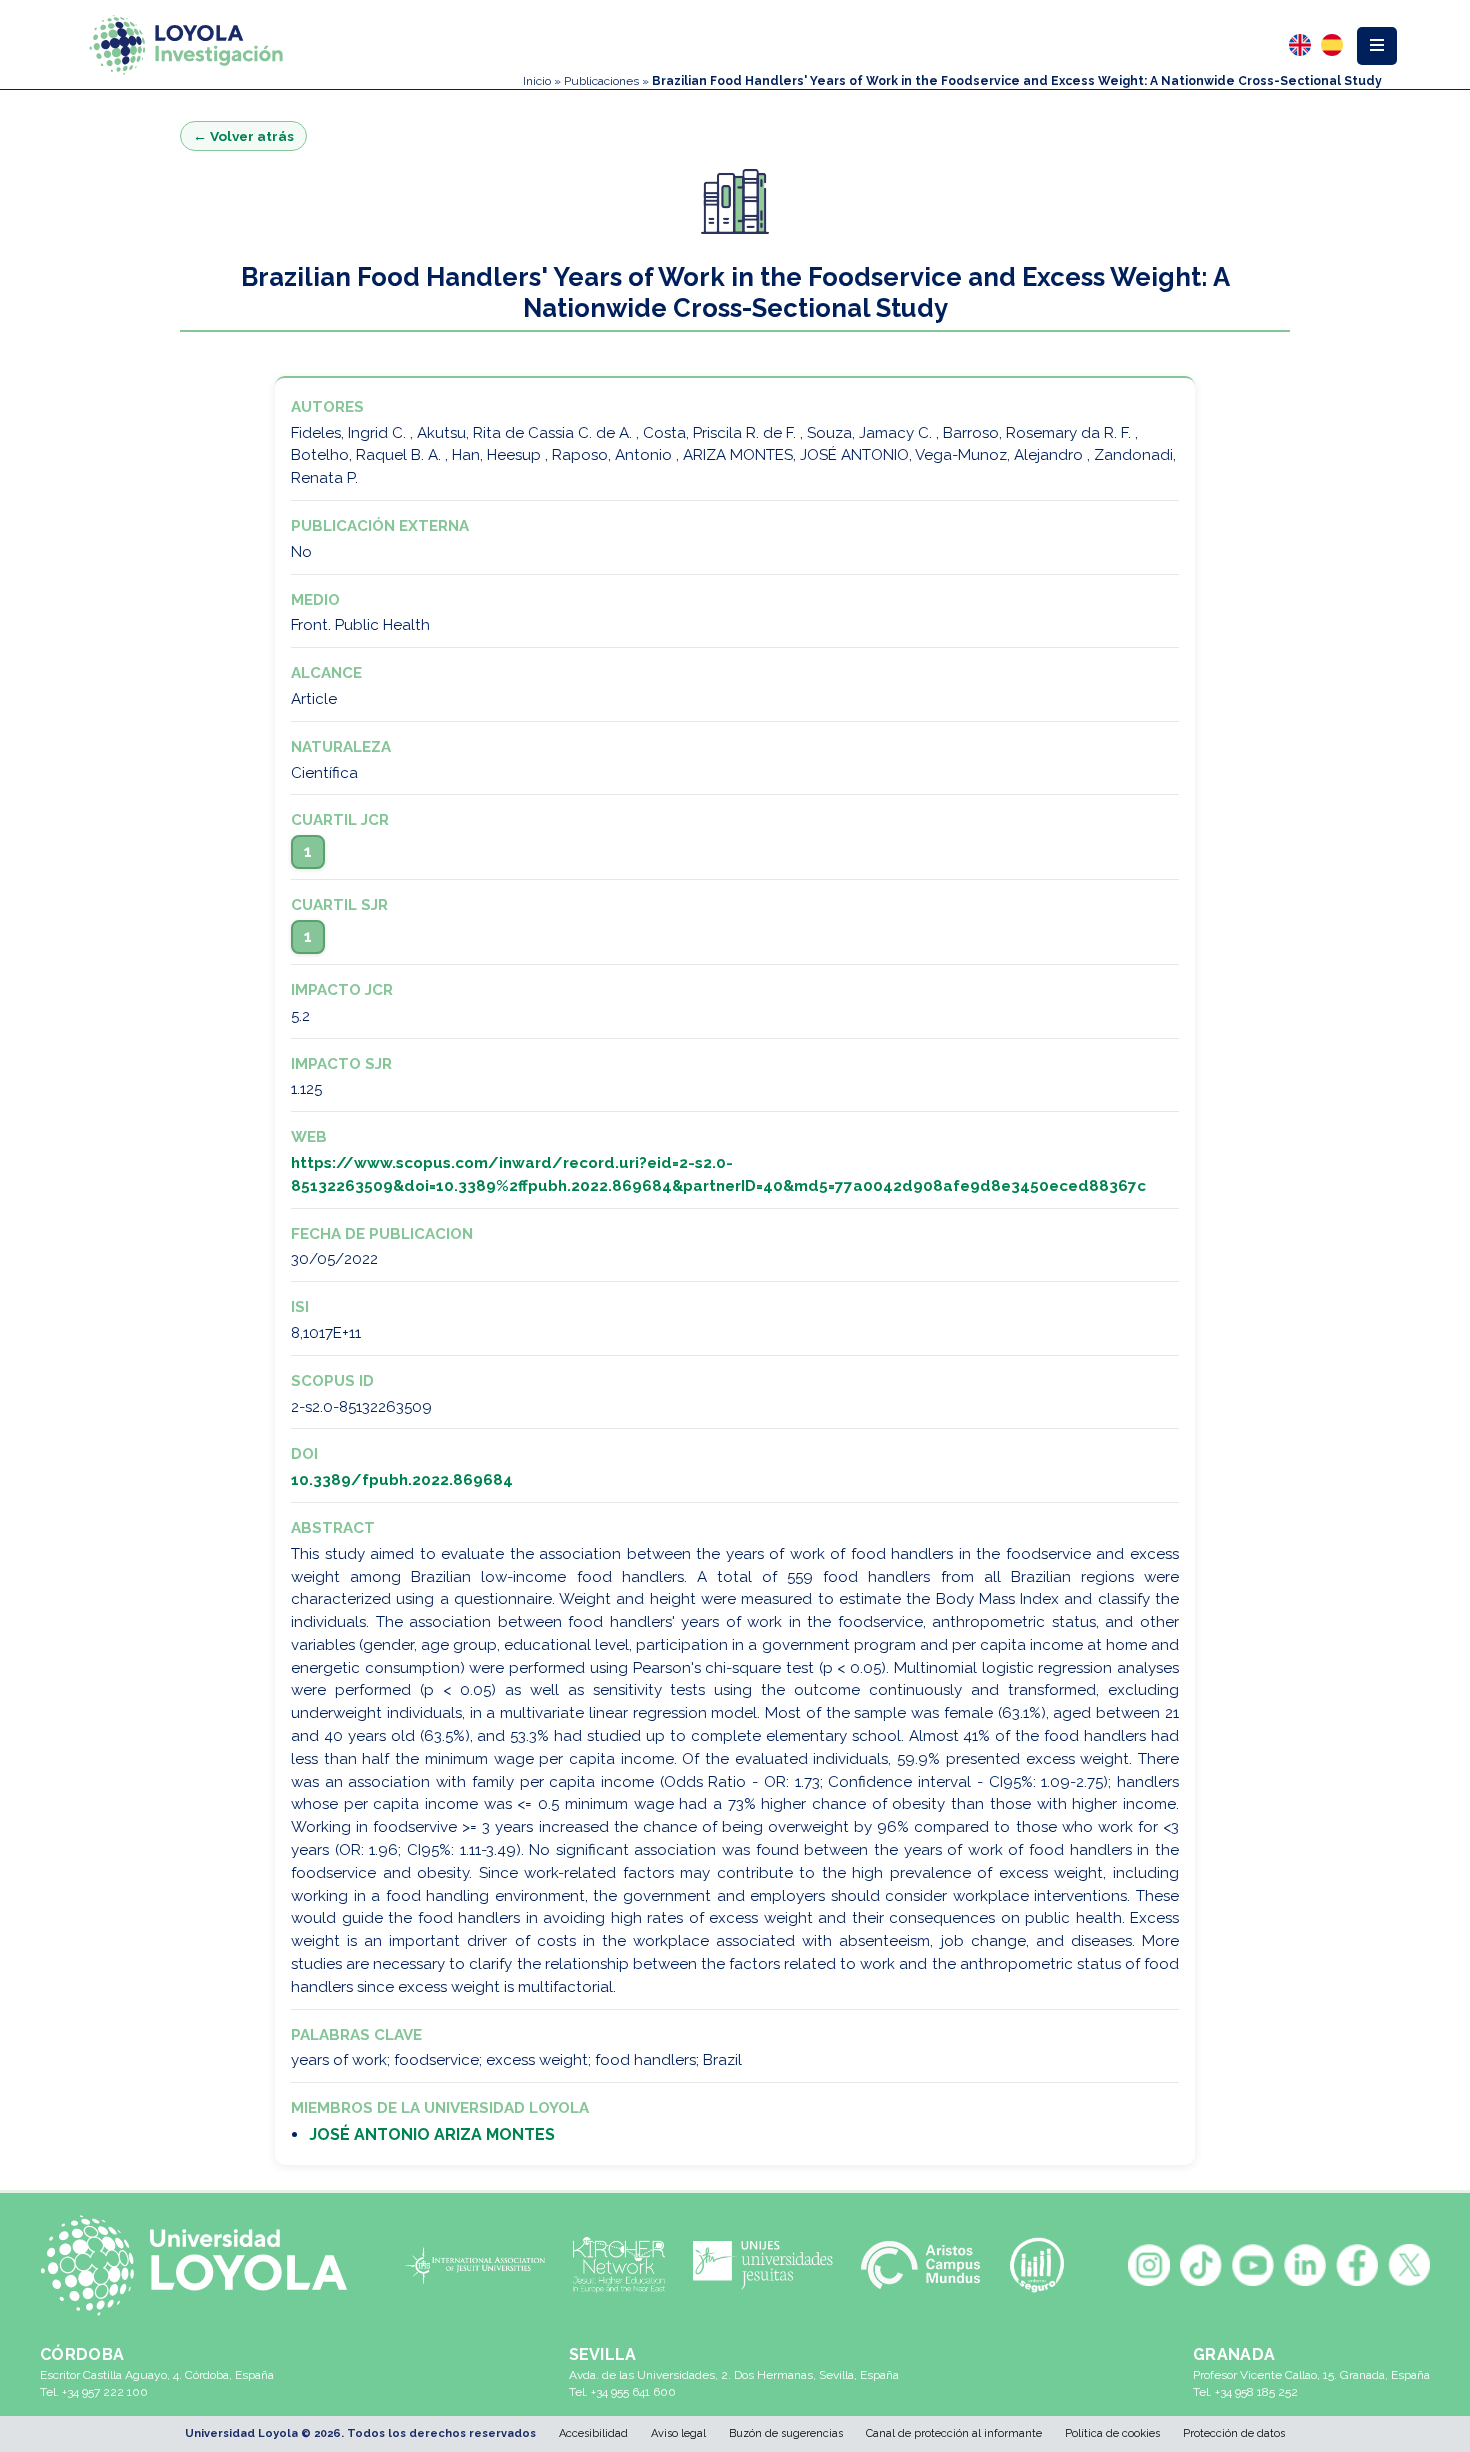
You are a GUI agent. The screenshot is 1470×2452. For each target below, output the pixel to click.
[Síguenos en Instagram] (1149, 2265)
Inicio (537, 81)
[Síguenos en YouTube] (1253, 2265)
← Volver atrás (243, 136)
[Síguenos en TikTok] (1201, 2265)
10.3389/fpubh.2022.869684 (402, 1480)
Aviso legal (678, 2433)
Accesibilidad (593, 2433)
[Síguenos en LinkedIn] (1305, 2265)
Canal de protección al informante (954, 2433)
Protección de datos (1234, 2433)
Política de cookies (1112, 2433)
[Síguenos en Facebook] (1357, 2265)
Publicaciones (601, 81)
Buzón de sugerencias (786, 2433)
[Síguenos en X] (1409, 2265)
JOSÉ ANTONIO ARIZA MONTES (432, 2134)
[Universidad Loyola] (202, 2265)
